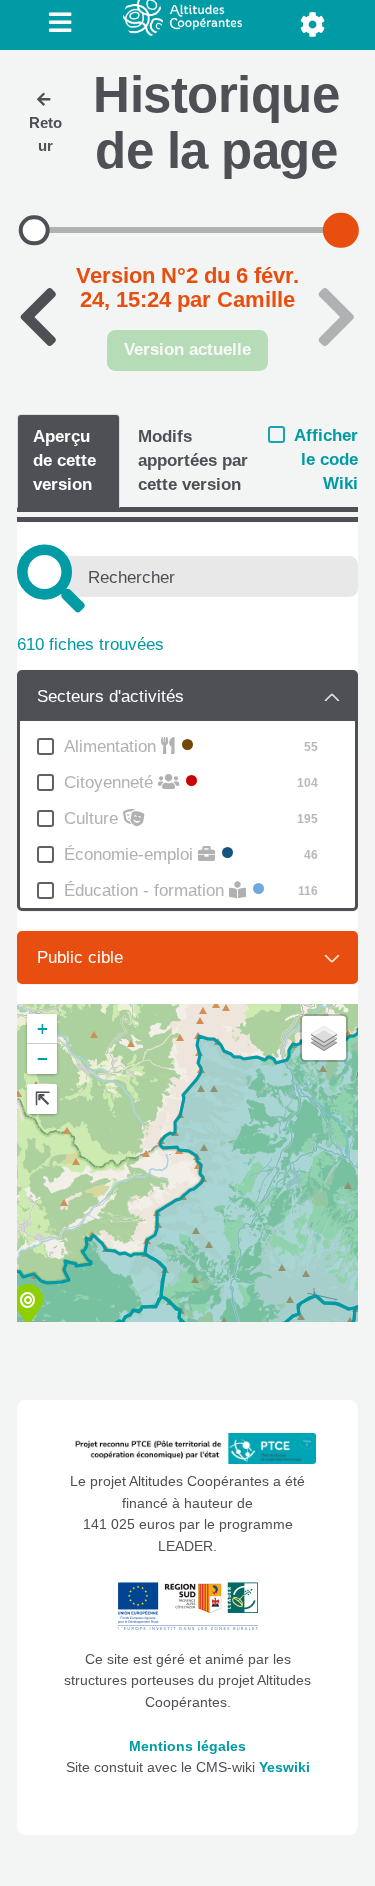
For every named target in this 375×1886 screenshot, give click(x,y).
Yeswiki (284, 1767)
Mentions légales (187, 1746)
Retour (45, 134)
